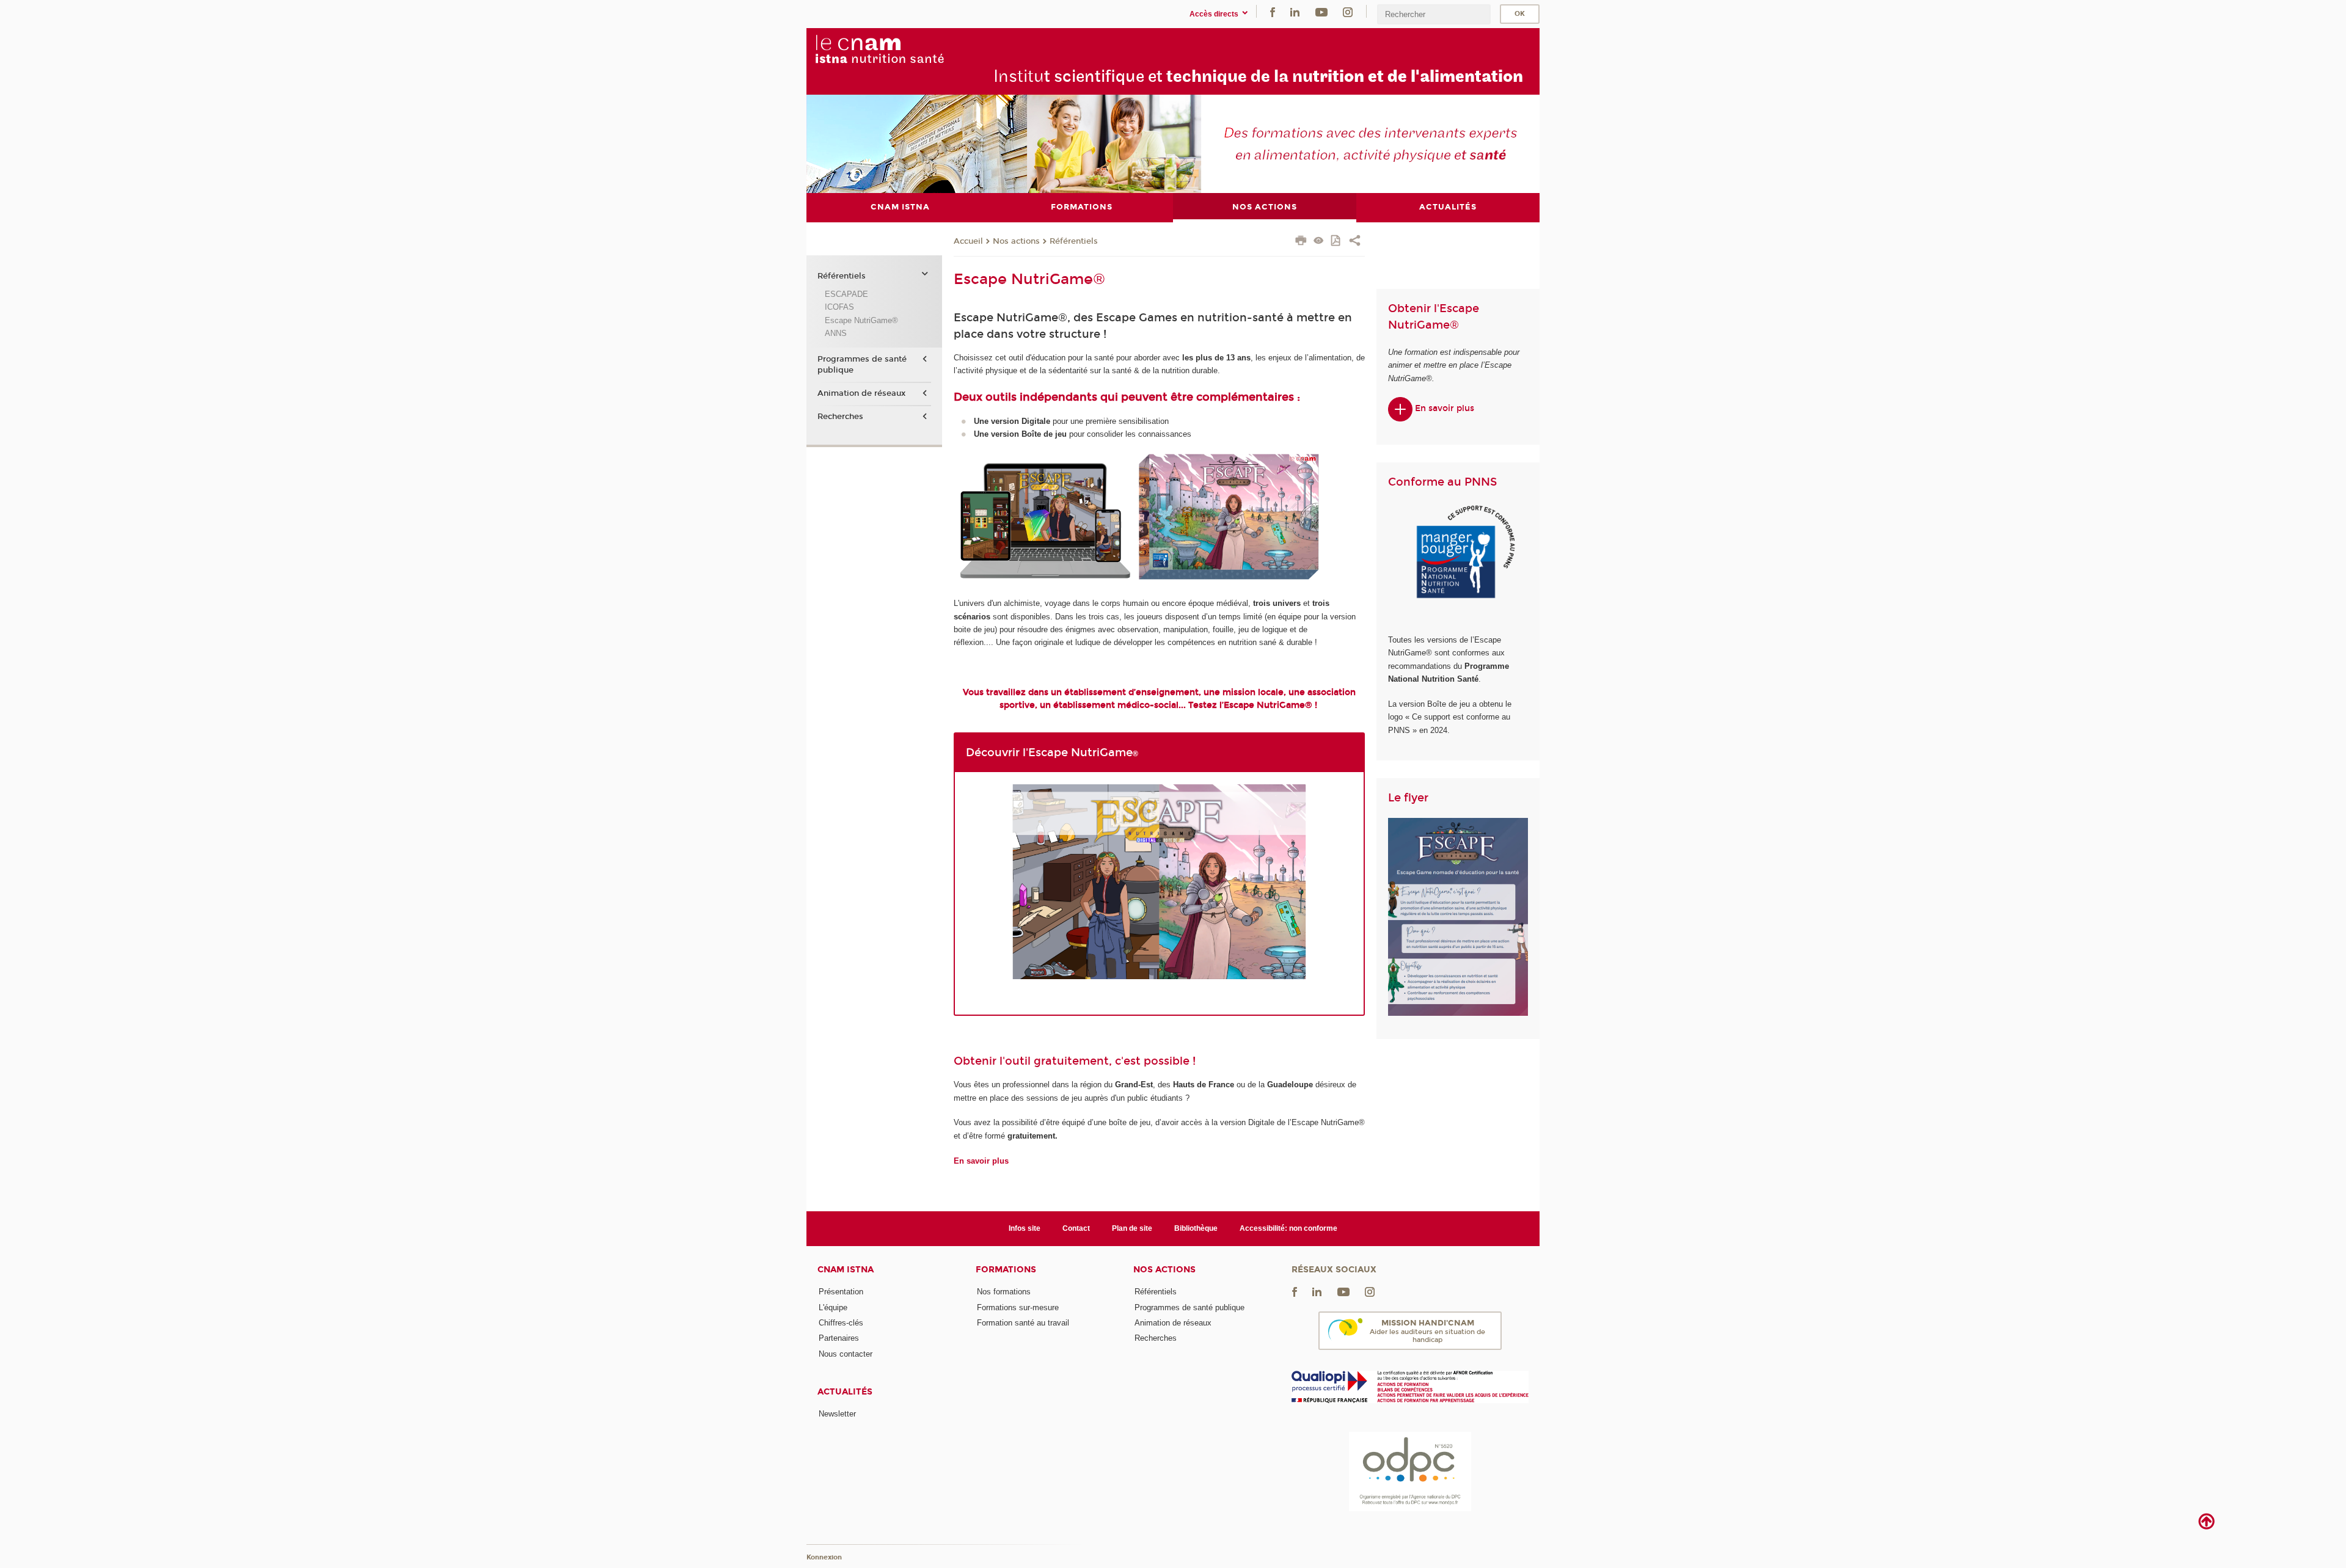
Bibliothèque (1196, 1228)
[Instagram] (1348, 11)
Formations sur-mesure (1018, 1307)
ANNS (836, 333)
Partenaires (839, 1338)
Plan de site (1132, 1228)
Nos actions (1016, 241)
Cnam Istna (846, 1270)
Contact (1076, 1228)
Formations (1006, 1270)
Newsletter (837, 1414)
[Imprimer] (1301, 242)
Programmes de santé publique (862, 365)
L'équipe (833, 1307)
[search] (1434, 14)
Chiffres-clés (841, 1323)
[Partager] (1355, 242)
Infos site (1025, 1228)
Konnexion (824, 1557)
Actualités (845, 1392)
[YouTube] (1321, 11)
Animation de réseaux (861, 393)
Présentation (841, 1292)
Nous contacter (846, 1354)
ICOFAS (839, 307)
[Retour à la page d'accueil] (907, 49)
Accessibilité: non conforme (1288, 1228)
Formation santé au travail (1023, 1323)
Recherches (840, 417)
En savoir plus (1443, 408)
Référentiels (1074, 241)
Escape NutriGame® (861, 320)
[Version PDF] (1336, 242)
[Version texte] (1319, 242)
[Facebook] (1273, 11)
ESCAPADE (846, 294)
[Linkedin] (1295, 11)
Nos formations (1004, 1292)
